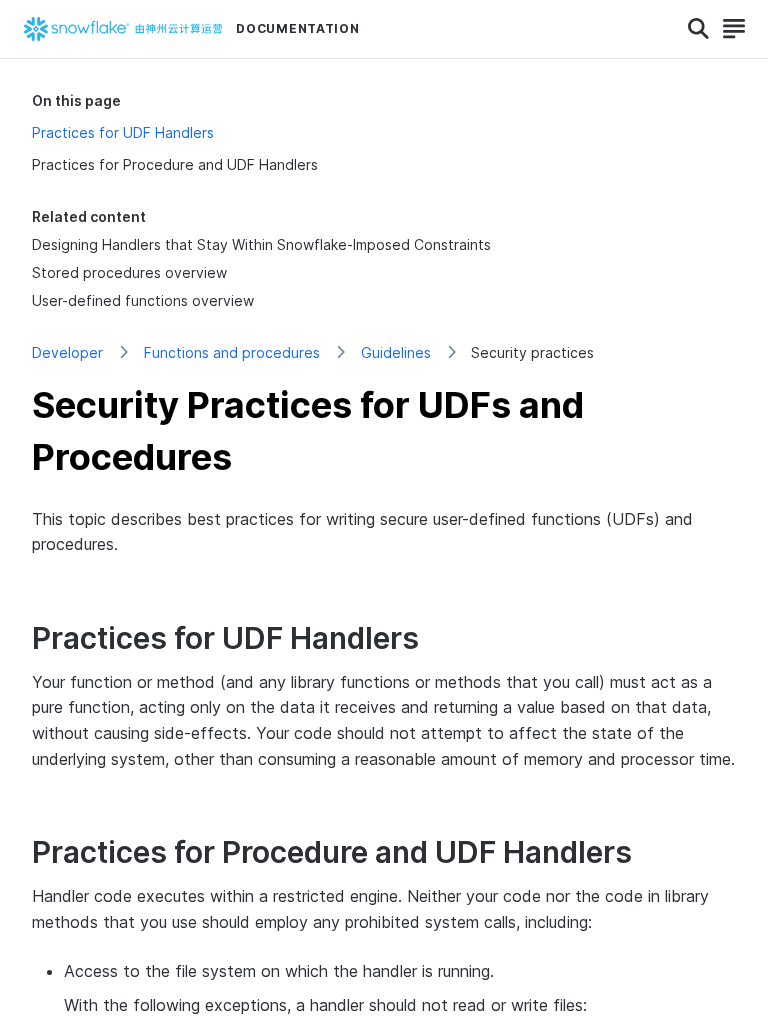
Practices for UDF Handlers (123, 132)
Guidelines (396, 352)
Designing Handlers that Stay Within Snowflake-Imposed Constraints (261, 244)
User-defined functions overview (143, 300)
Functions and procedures (232, 352)
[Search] (698, 29)
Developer (67, 352)
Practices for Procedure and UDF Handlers (175, 164)
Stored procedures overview (129, 272)
